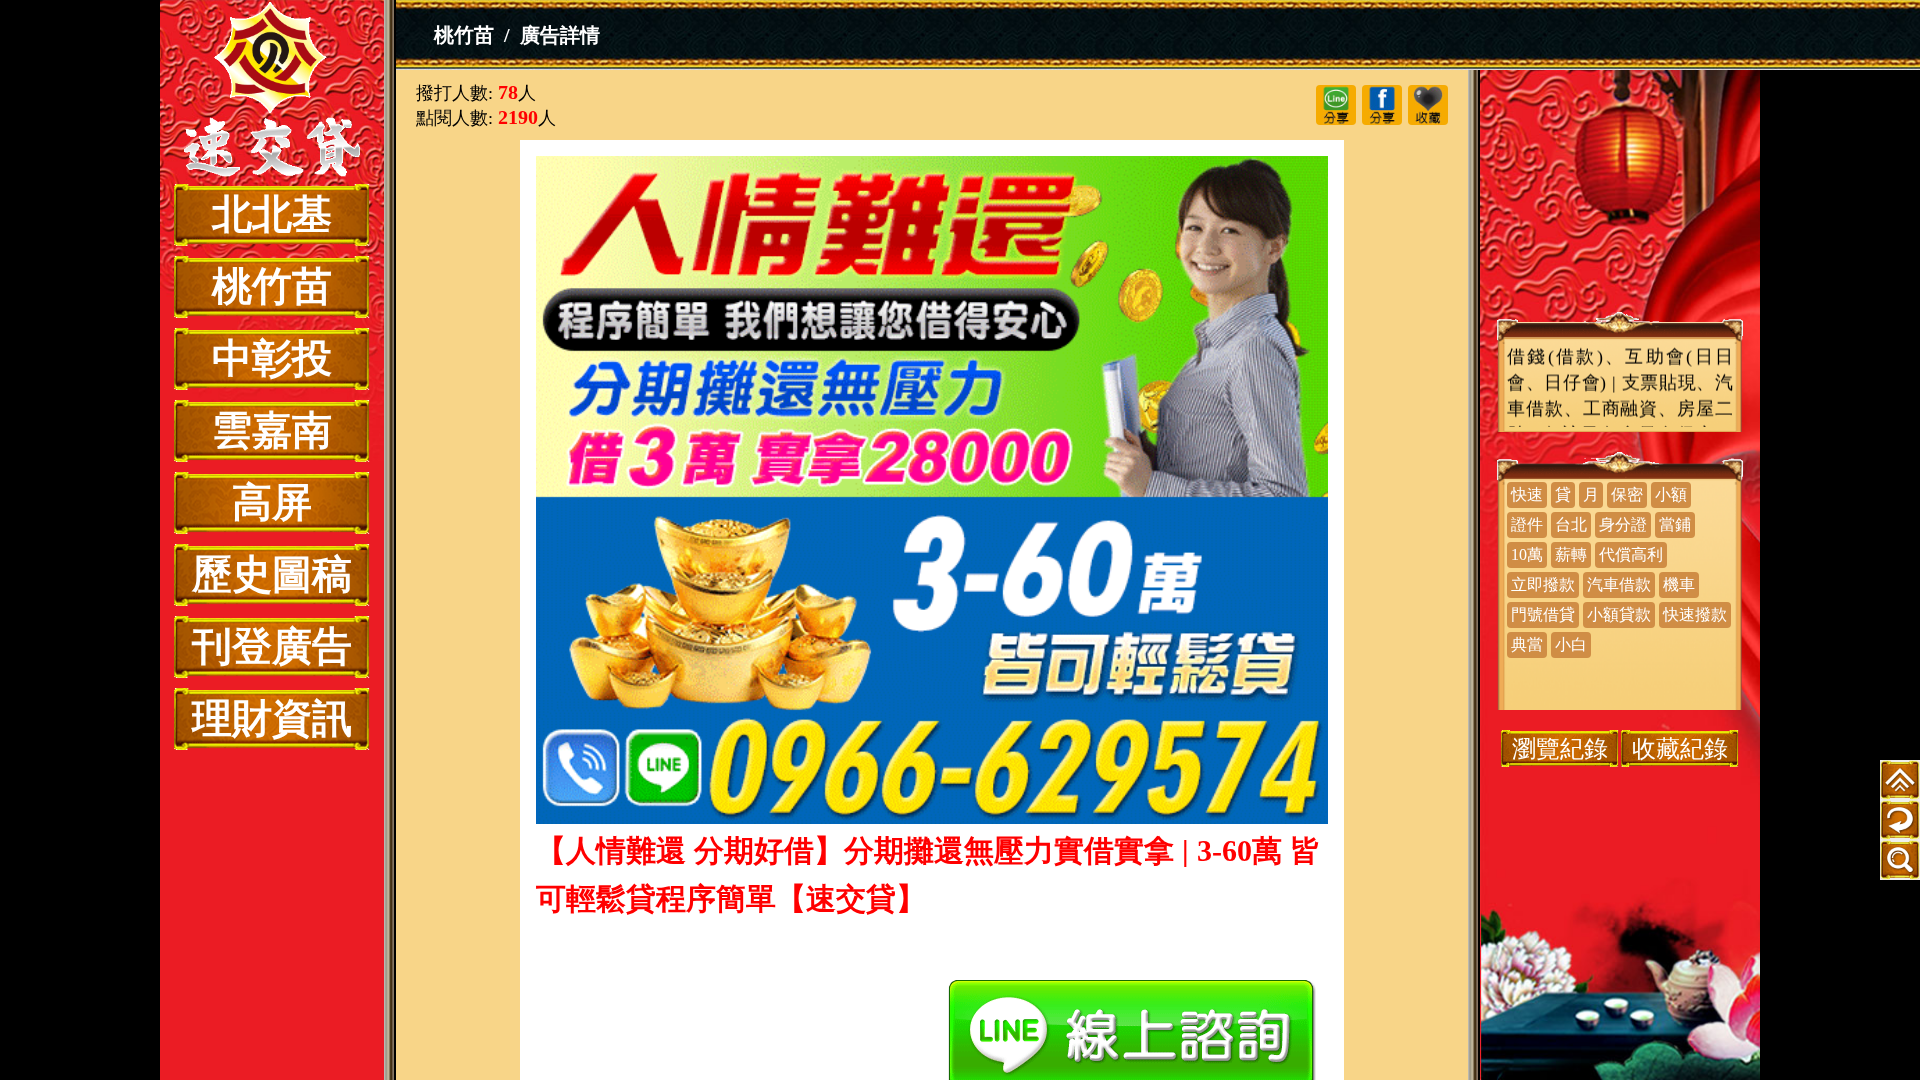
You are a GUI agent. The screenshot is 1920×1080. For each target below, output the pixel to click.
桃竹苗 (272, 286)
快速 (1527, 494)
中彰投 (272, 358)
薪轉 (1571, 554)
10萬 (1527, 554)
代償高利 (1631, 554)
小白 (1571, 644)
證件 (1527, 524)
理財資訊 (272, 718)
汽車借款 (1619, 584)
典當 (1527, 644)
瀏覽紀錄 (1560, 748)
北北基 (272, 214)
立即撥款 (1543, 584)
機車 (1679, 584)
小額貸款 (1619, 614)
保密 (1627, 494)
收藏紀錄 (1680, 748)
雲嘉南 (272, 430)
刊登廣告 (272, 646)
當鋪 (1675, 524)
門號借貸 (1543, 614)
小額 (1671, 494)
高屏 (272, 502)
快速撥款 (1695, 614)
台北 (1571, 524)
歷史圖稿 (272, 574)
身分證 (1623, 524)
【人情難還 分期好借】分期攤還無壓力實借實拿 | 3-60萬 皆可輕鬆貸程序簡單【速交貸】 (272, 92)
